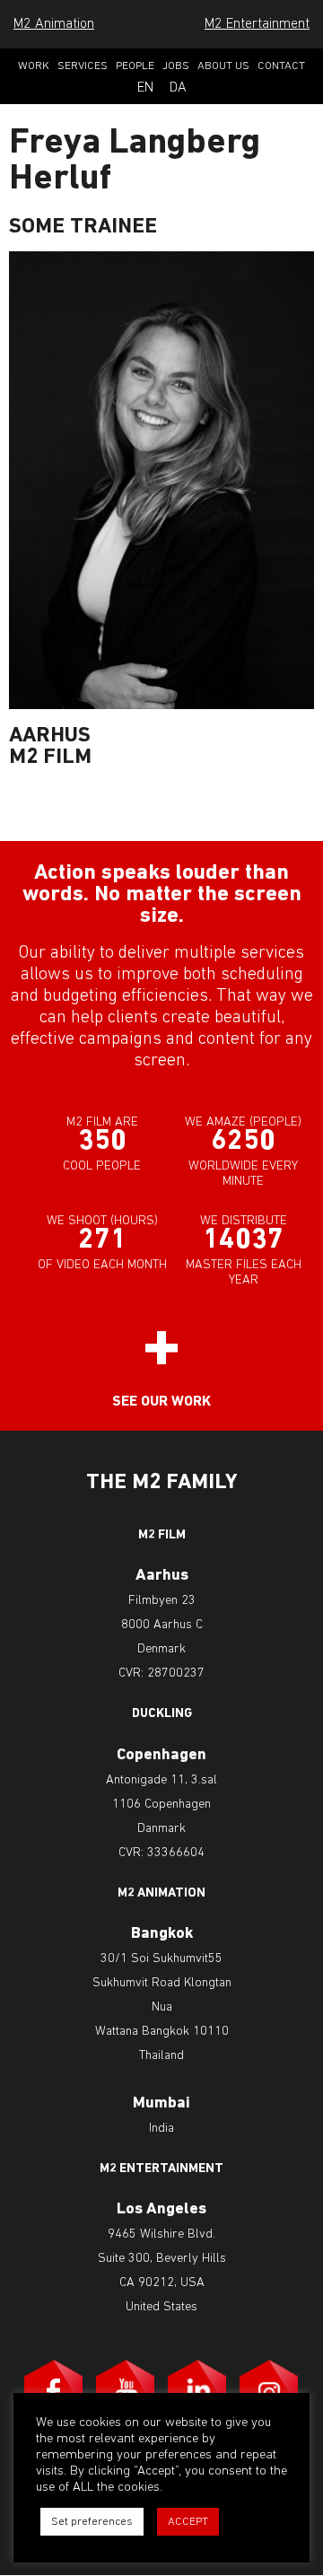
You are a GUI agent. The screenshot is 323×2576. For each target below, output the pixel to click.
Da (178, 88)
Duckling (162, 1714)
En (145, 88)
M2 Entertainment (257, 24)
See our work (161, 1402)
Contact (281, 66)
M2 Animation (54, 24)
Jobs (176, 66)
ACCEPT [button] (188, 2522)
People (135, 66)
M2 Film (162, 1536)
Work (34, 66)
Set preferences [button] (92, 2522)
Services (83, 66)
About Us (223, 66)
